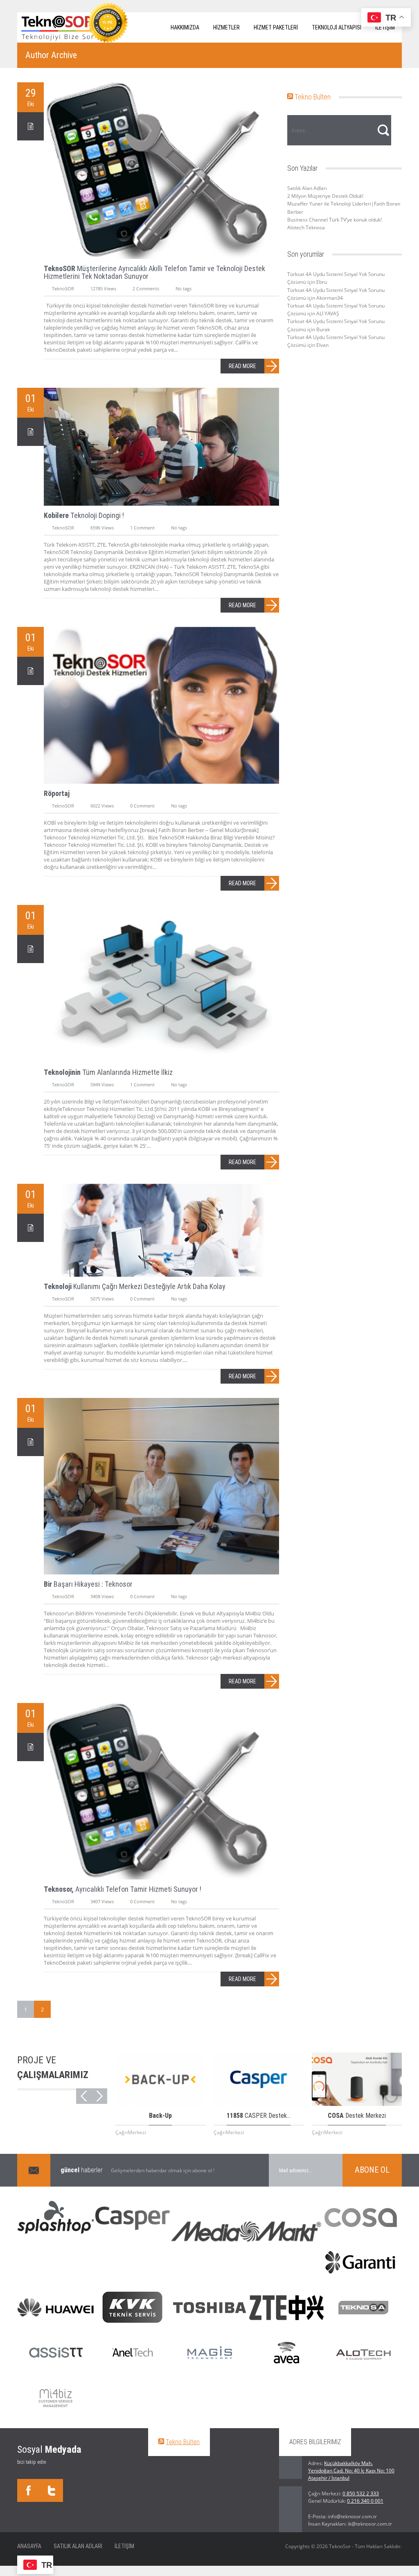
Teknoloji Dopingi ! (84, 515)
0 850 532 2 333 (361, 2493)
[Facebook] (29, 2490)
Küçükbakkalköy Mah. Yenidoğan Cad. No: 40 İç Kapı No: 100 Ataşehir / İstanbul (351, 2471)
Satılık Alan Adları (307, 188)
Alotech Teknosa (306, 227)
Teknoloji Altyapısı (337, 27)
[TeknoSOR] (58, 27)
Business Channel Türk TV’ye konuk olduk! (335, 220)
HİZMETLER (226, 27)
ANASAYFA (29, 2546)
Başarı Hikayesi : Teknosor (88, 1584)
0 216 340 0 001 (365, 2501)
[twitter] (52, 2490)
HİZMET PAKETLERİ (276, 27)
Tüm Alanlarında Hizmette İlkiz (108, 1072)
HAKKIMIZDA (185, 27)
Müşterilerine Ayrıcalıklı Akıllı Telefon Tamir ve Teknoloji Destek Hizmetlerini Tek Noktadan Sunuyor (154, 272)
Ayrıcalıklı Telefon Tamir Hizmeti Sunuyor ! (123, 1889)
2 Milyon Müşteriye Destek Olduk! (325, 196)
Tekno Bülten (313, 97)
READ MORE (242, 366)
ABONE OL (372, 2170)
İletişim (124, 2546)
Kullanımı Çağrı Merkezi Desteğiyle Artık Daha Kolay (135, 1286)
